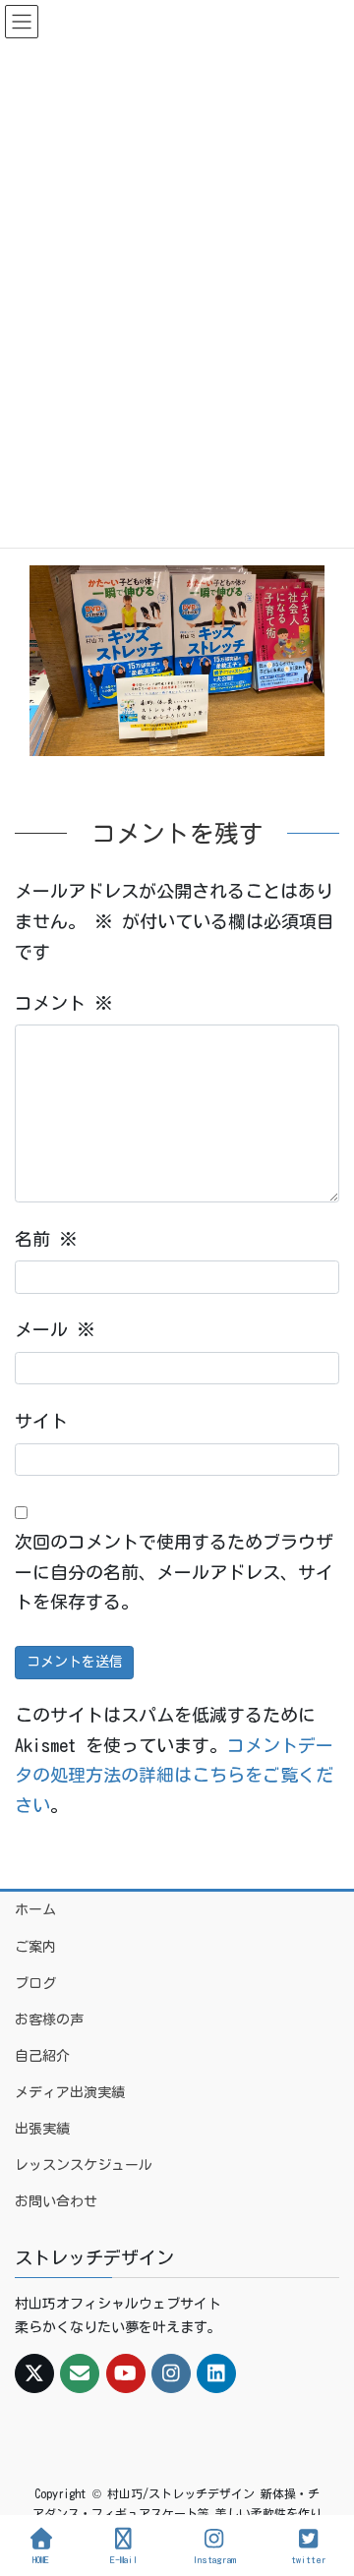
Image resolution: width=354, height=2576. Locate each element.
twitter (309, 2559)
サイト (41, 1421)
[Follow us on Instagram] (171, 2373)
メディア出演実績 (70, 2092)
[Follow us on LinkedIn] (216, 2373)
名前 (46, 1239)
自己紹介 (42, 2056)
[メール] (80, 2373)
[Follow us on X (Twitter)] (34, 2373)
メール (55, 1329)
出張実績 (42, 2129)
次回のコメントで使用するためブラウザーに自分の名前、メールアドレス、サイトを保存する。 (174, 1572)
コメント (64, 1003)
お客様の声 (49, 2020)
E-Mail (124, 2559)
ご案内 (35, 1947)
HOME (41, 2559)
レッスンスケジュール (84, 2165)
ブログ (35, 1983)
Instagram (214, 2559)
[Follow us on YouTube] (126, 2373)
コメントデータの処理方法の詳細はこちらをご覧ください (174, 1775)
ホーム (35, 1909)
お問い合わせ (56, 2201)
